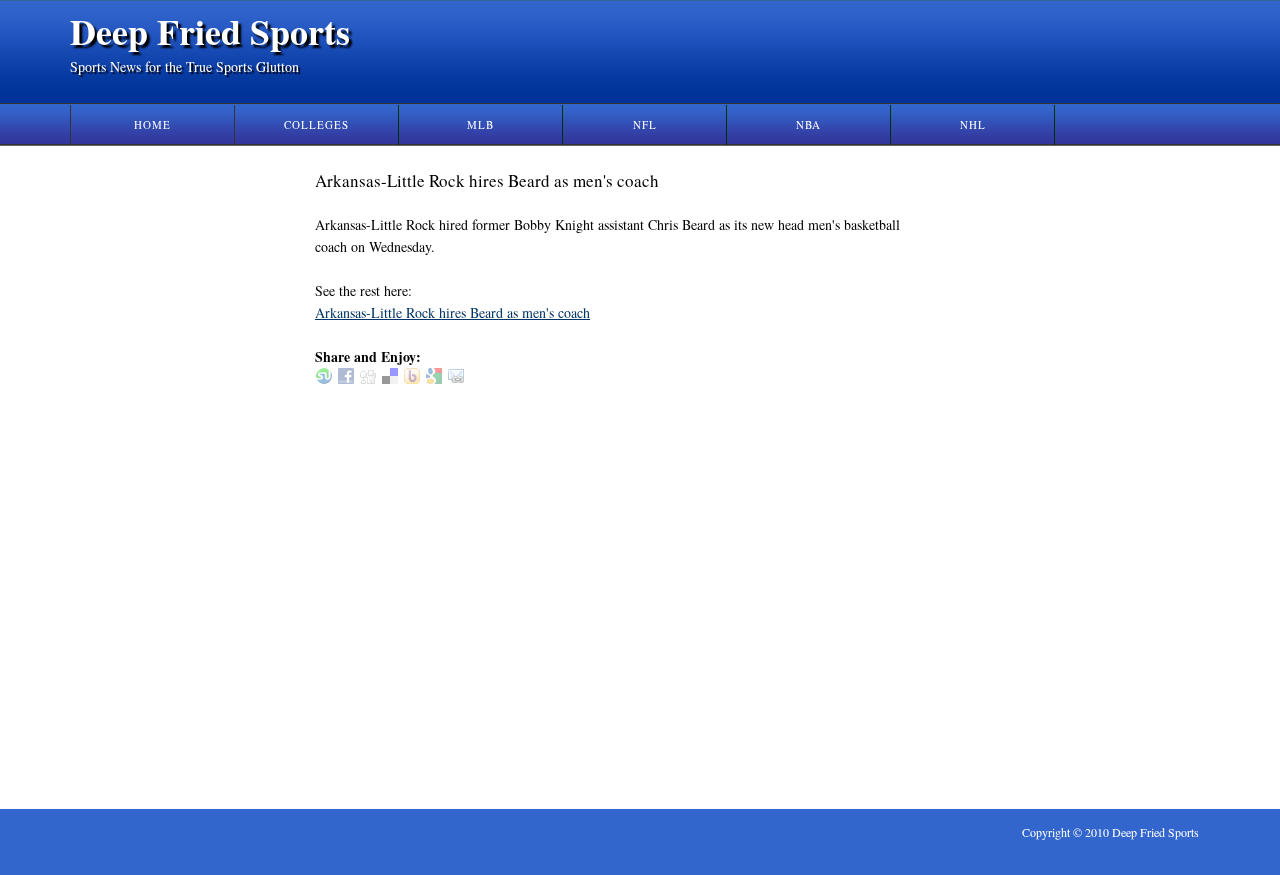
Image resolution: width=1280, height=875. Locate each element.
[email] (456, 378)
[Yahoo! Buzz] (412, 378)
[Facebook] (346, 378)
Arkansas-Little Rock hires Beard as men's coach (452, 312)
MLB (480, 124)
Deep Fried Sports (210, 31)
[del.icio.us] (390, 378)
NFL (645, 124)
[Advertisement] (1018, 469)
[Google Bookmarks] (434, 378)
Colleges (316, 124)
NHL (973, 124)
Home (152, 124)
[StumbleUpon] (324, 378)
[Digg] (368, 378)
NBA (808, 124)
